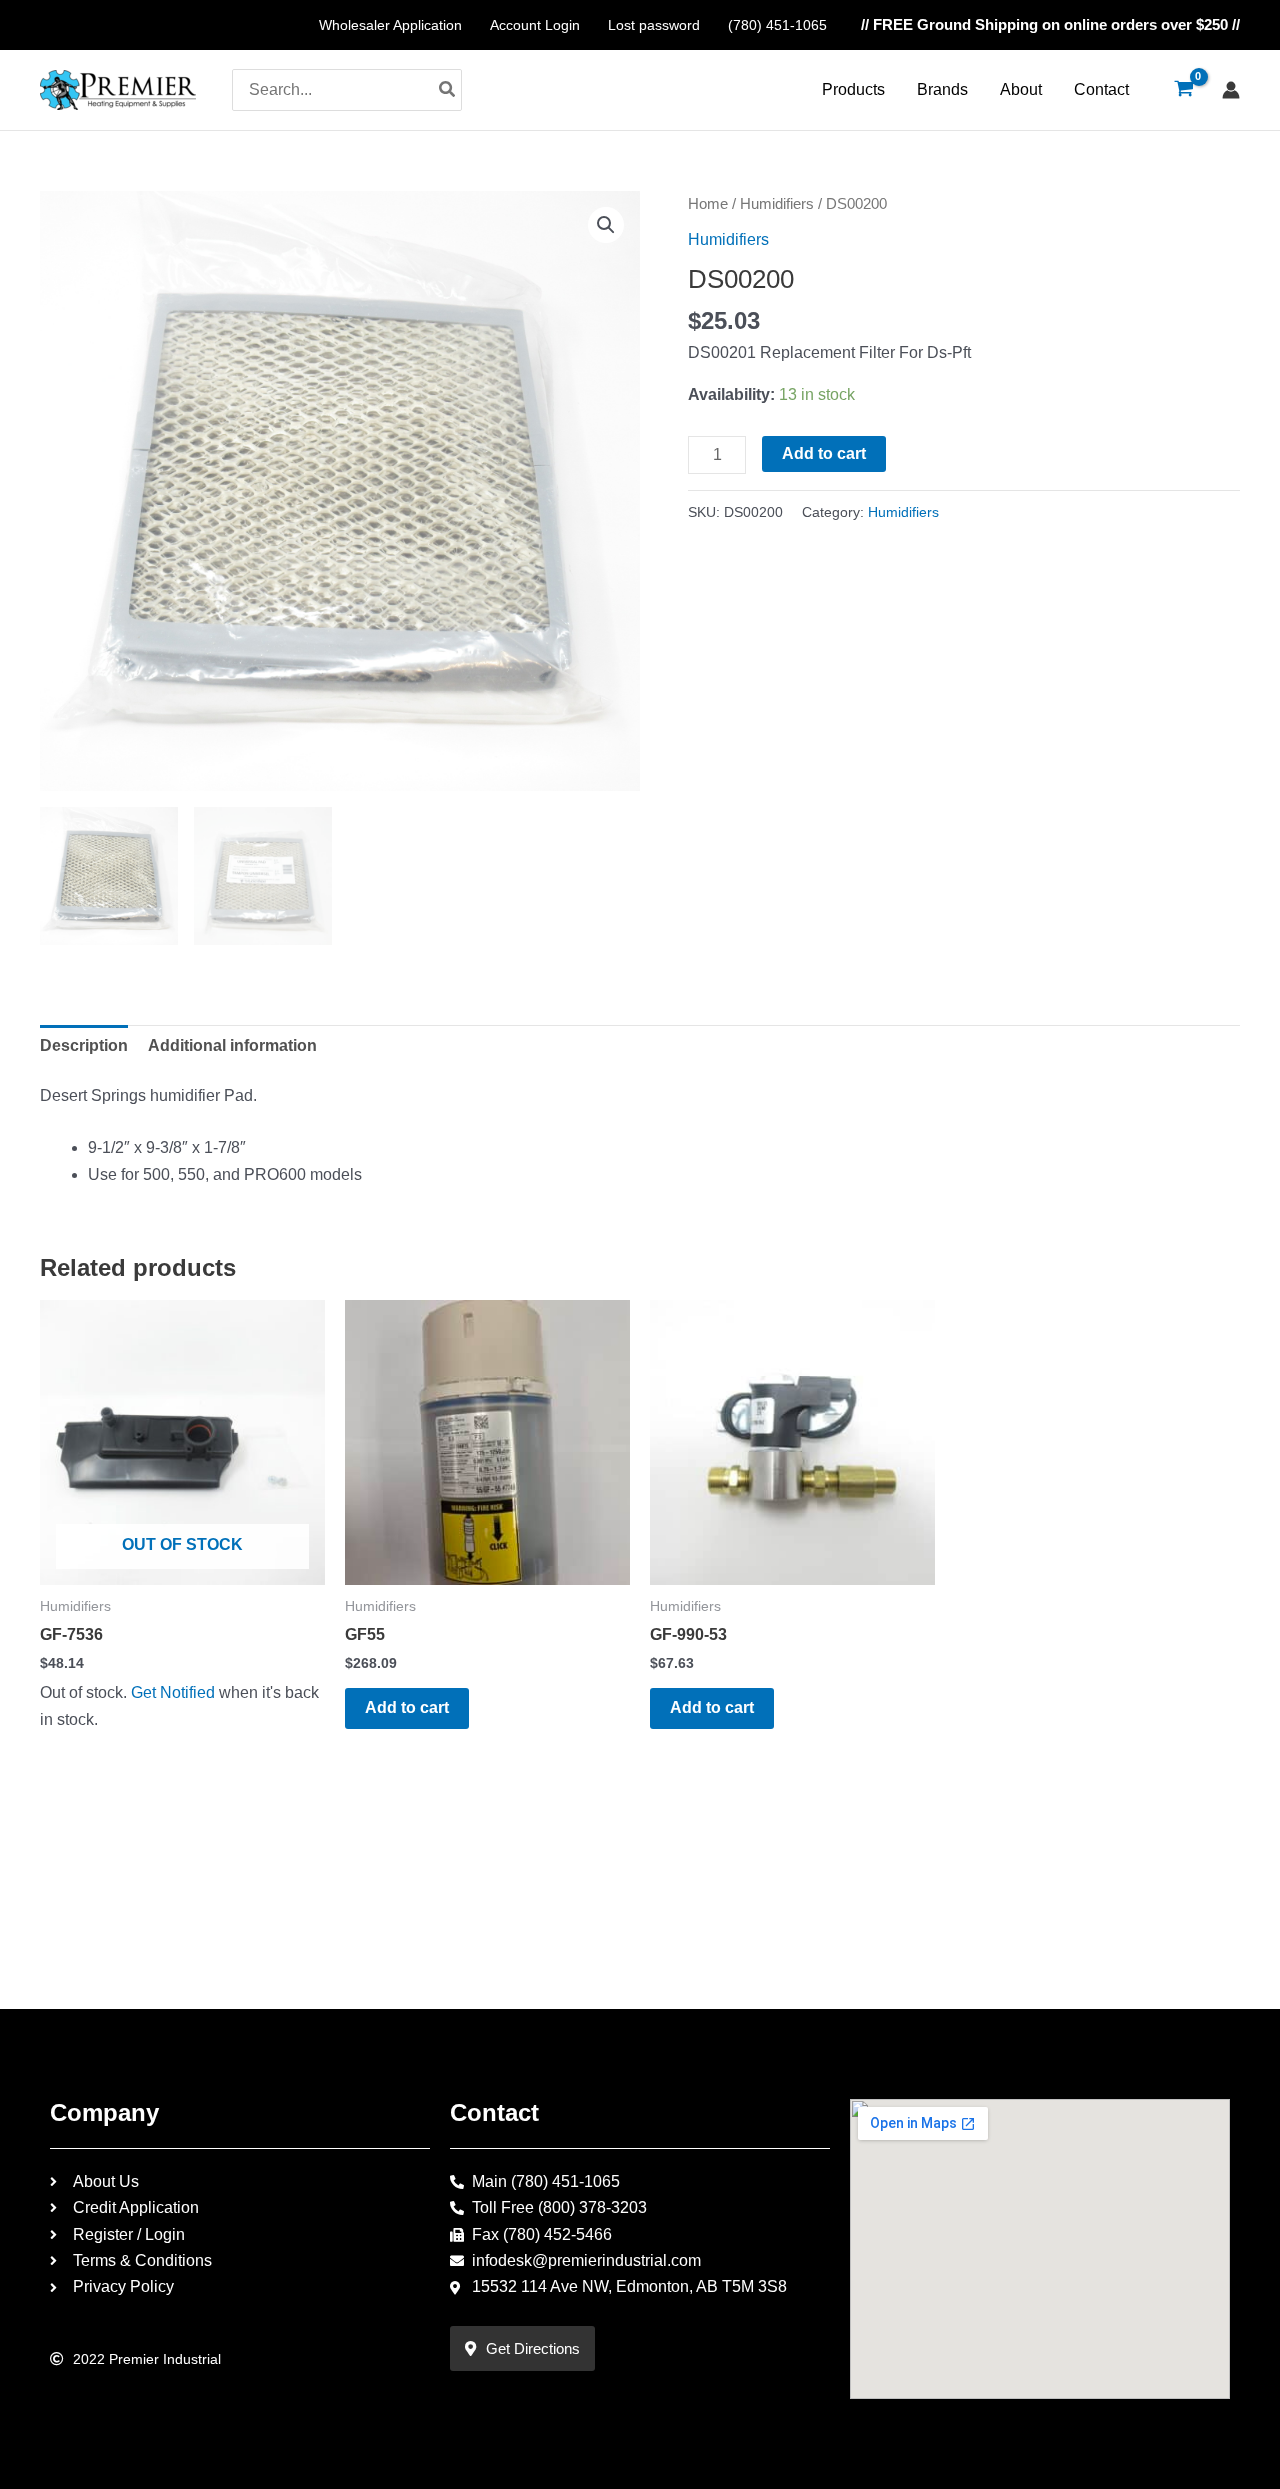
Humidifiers (777, 204)
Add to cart (824, 453)
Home (708, 204)
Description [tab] (84, 1045)
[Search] (448, 90)
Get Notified (173, 1692)
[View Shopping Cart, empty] (1183, 90)
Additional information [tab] (232, 1045)
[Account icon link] (1231, 90)
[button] (606, 225)
